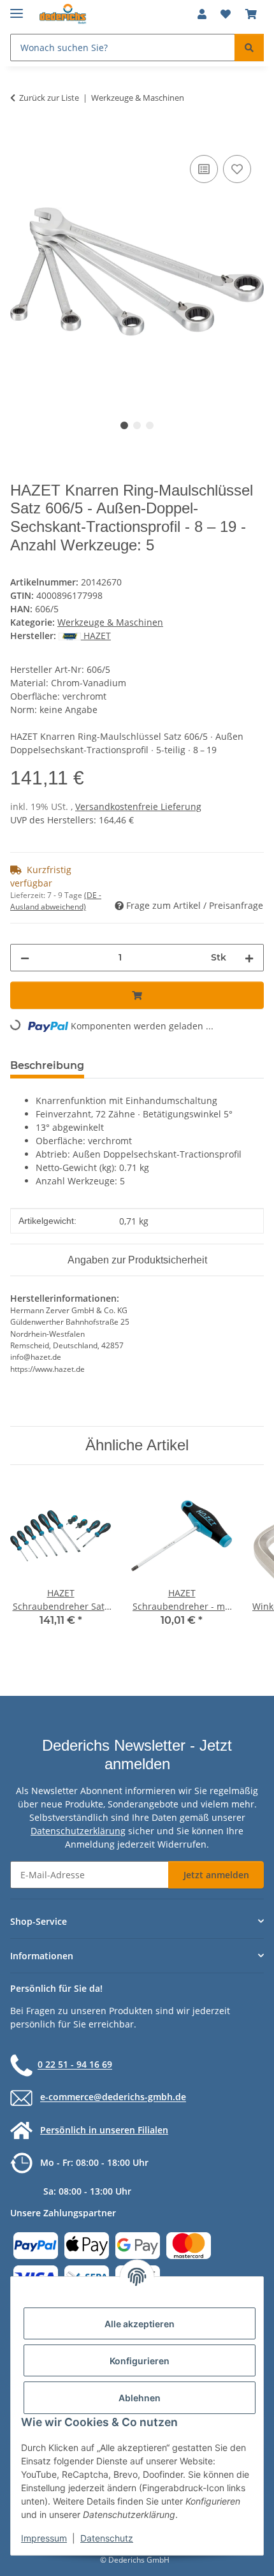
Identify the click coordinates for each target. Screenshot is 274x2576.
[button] (202, 14)
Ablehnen (140, 2398)
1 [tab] (124, 425)
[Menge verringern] (25, 958)
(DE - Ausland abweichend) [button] (56, 901)
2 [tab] (137, 425)
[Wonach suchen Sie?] (249, 48)
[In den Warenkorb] (20, 138)
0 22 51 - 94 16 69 (75, 2065)
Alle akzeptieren (140, 2324)
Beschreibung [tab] (47, 1065)
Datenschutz (107, 2538)
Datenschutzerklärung (78, 1831)
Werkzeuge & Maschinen (110, 622)
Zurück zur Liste (49, 98)
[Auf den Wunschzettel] (237, 169)
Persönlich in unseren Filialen (104, 2130)
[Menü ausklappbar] (17, 8)
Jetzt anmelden (216, 1875)
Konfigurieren (140, 2361)
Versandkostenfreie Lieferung (138, 806)
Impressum (44, 2538)
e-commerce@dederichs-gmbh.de (113, 2097)
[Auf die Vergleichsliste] (204, 169)
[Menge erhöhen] (249, 958)
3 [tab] (150, 425)
